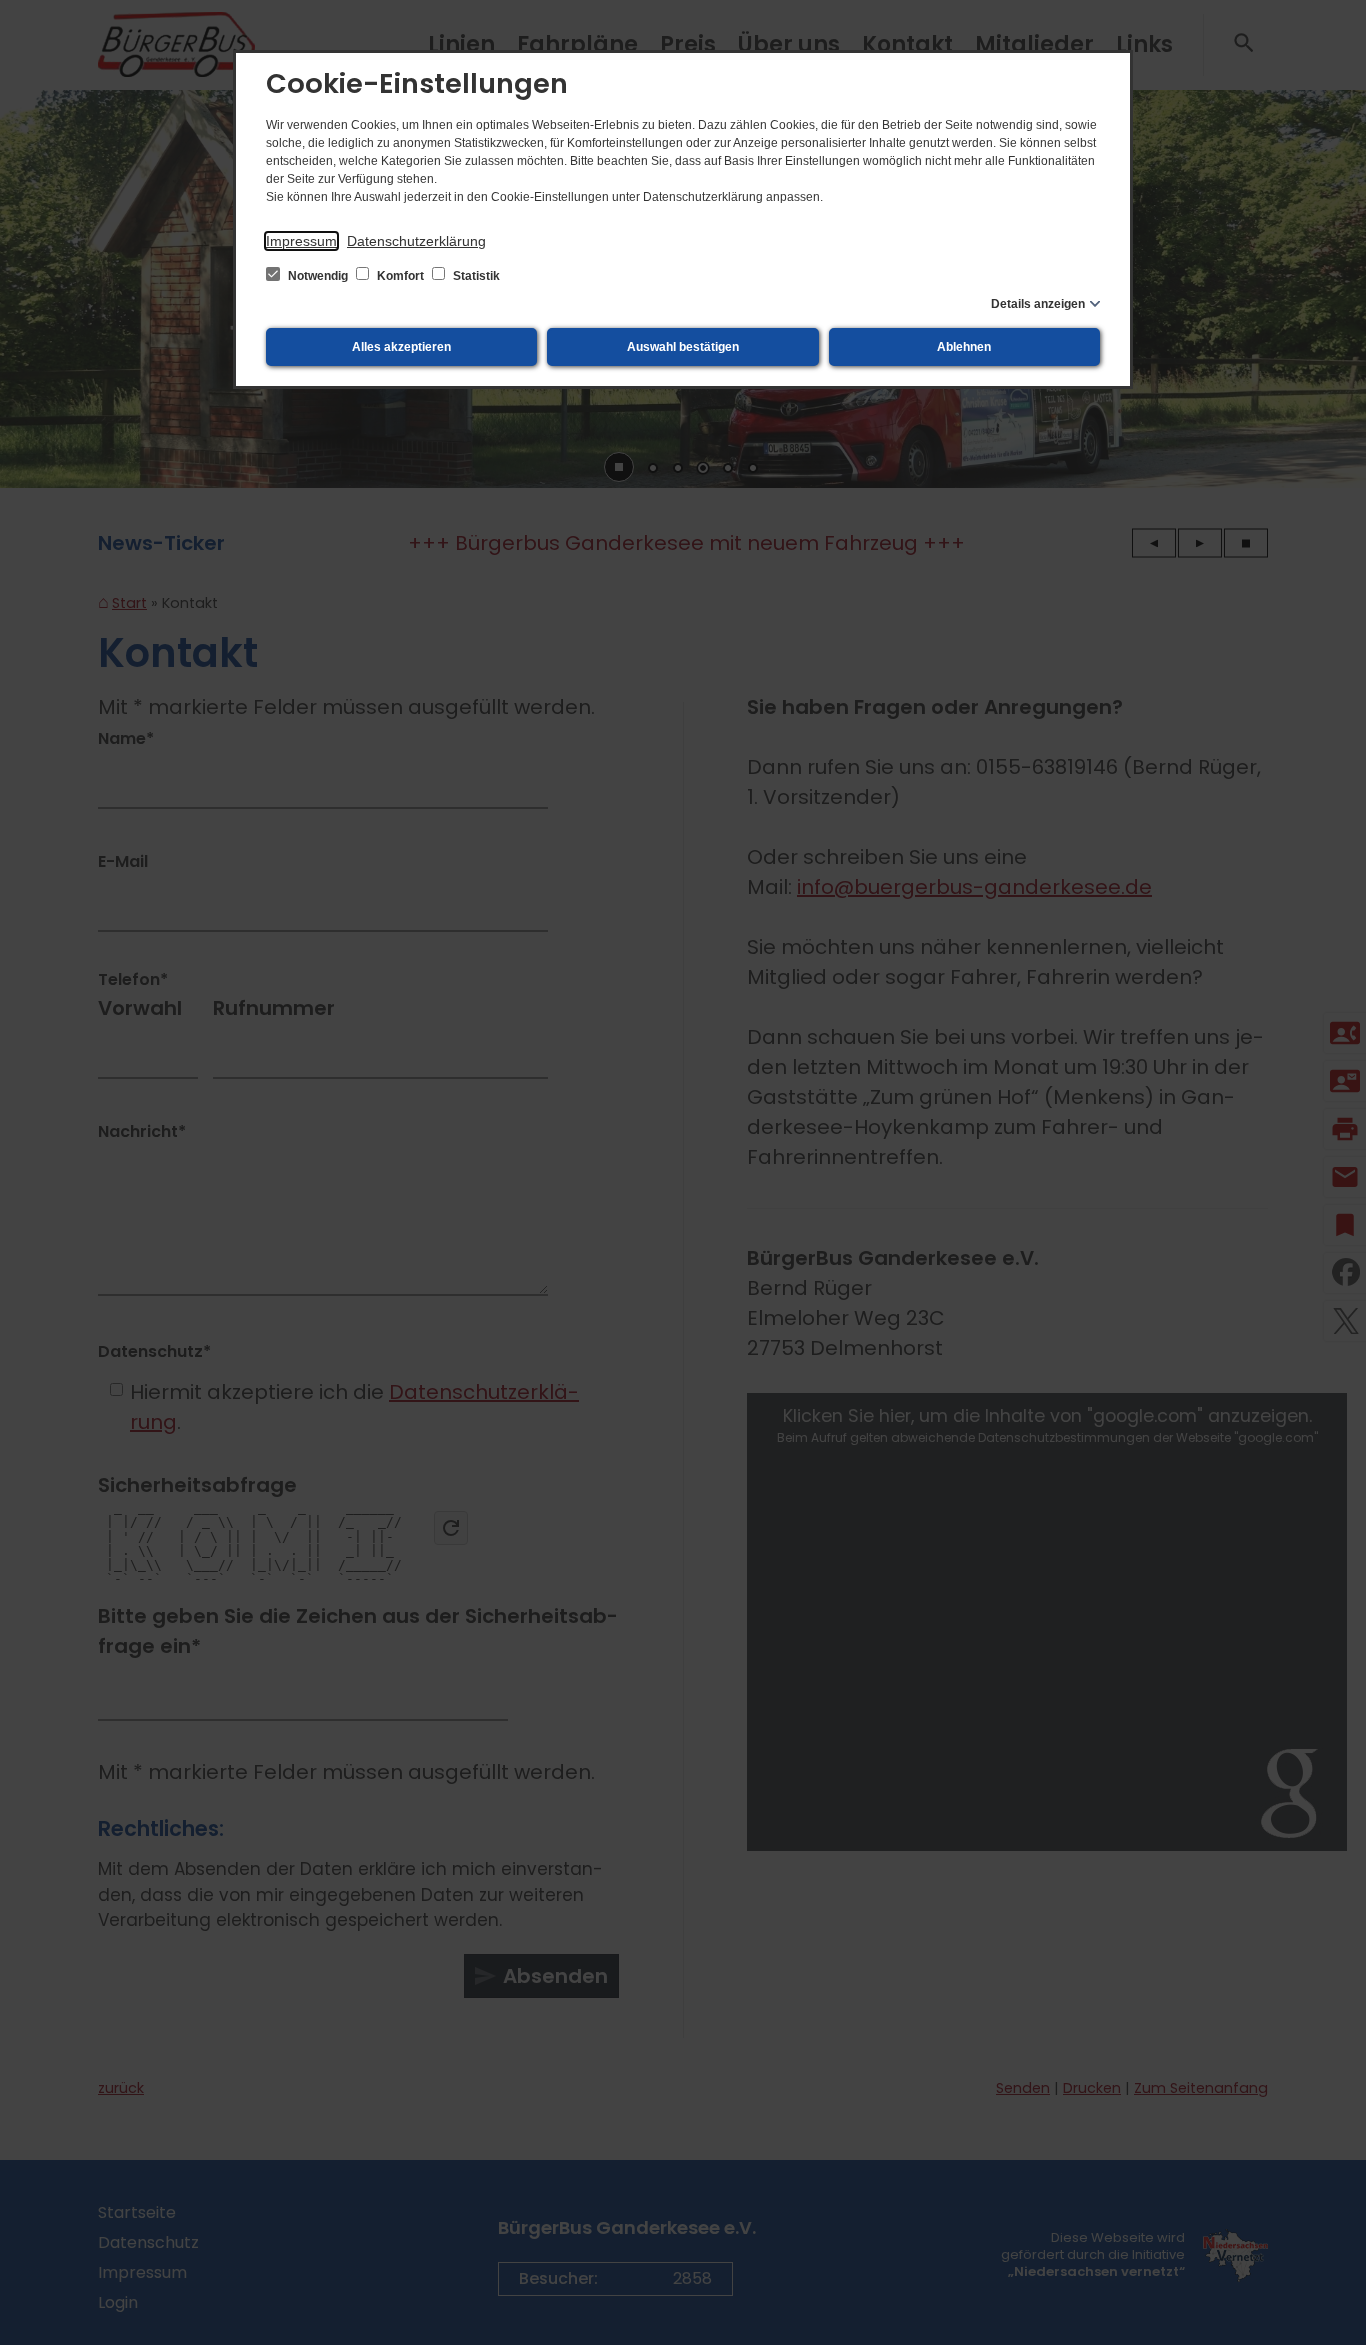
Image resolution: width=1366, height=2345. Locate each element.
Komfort (400, 276)
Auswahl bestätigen (683, 347)
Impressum (301, 241)
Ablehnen (964, 347)
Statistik (475, 276)
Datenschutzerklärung (416, 241)
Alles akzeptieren (401, 347)
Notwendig (318, 276)
